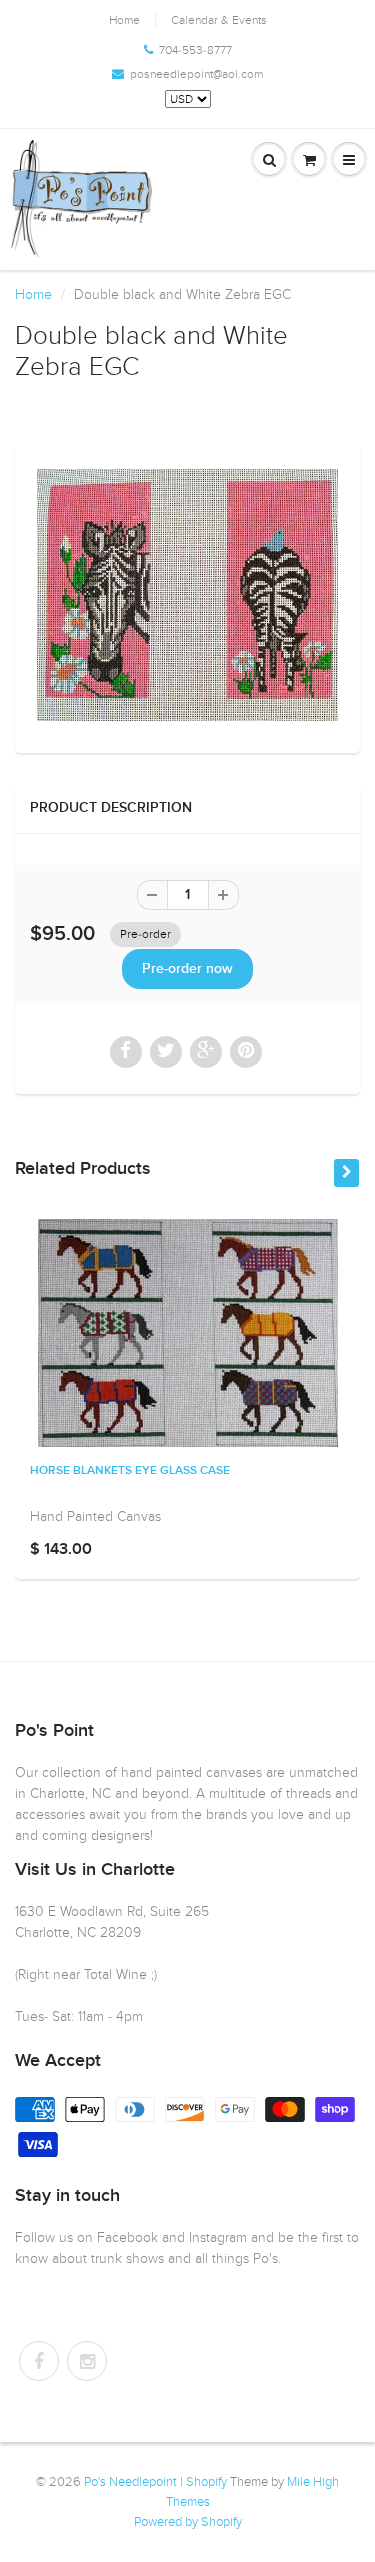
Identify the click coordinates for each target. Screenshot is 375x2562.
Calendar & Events (219, 20)
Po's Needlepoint (130, 2482)
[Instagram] (87, 2361)
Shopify (206, 2482)
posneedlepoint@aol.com (196, 74)
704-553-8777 (195, 50)
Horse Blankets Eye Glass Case (130, 1471)
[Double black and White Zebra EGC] (187, 595)
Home (124, 20)
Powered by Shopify (188, 2522)
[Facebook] (39, 2361)
